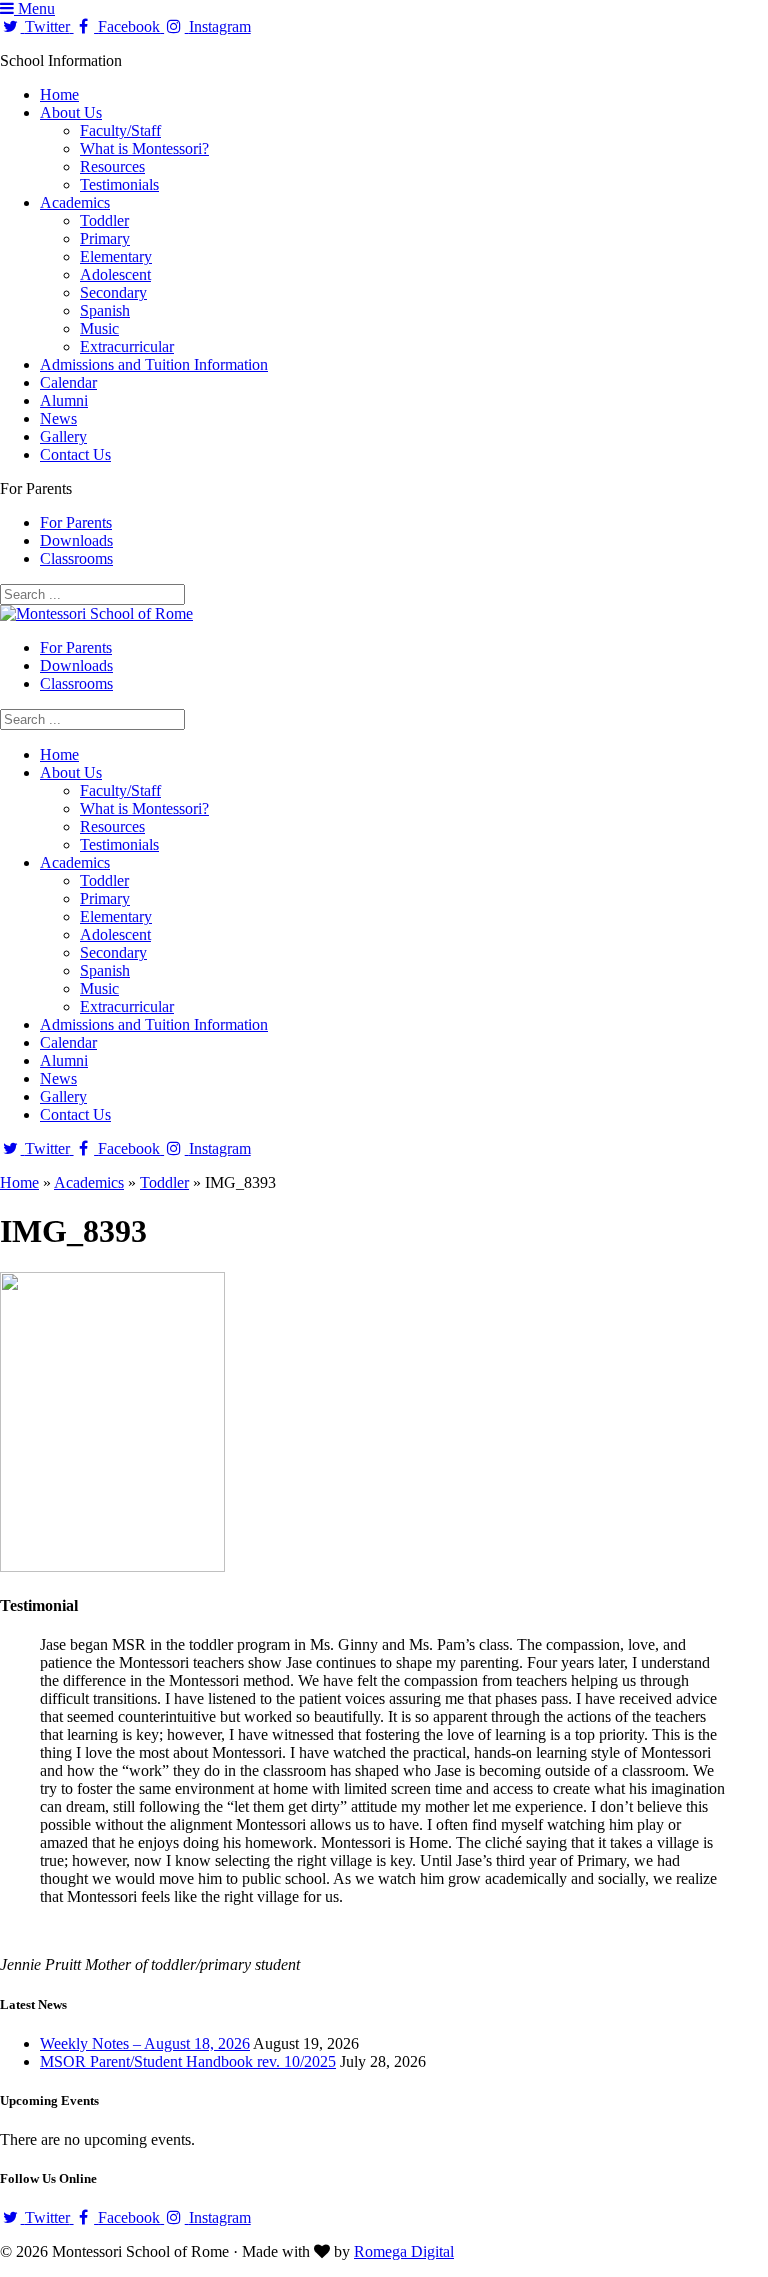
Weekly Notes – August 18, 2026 (145, 2043)
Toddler (104, 220)
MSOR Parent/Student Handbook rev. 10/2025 (188, 2061)
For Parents (76, 522)
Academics (75, 202)
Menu (34, 8)
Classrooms (76, 558)
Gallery (63, 436)
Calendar (68, 382)
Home (59, 94)
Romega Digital (404, 2251)
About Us (71, 112)
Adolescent (115, 274)
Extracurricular (127, 346)
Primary (105, 238)
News (58, 418)
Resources (112, 166)
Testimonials (119, 184)
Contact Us (75, 454)
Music (99, 328)
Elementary (116, 256)
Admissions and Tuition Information (154, 364)
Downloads (76, 540)
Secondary (113, 292)
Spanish (105, 310)
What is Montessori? (144, 148)
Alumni (64, 400)
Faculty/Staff (120, 130)
